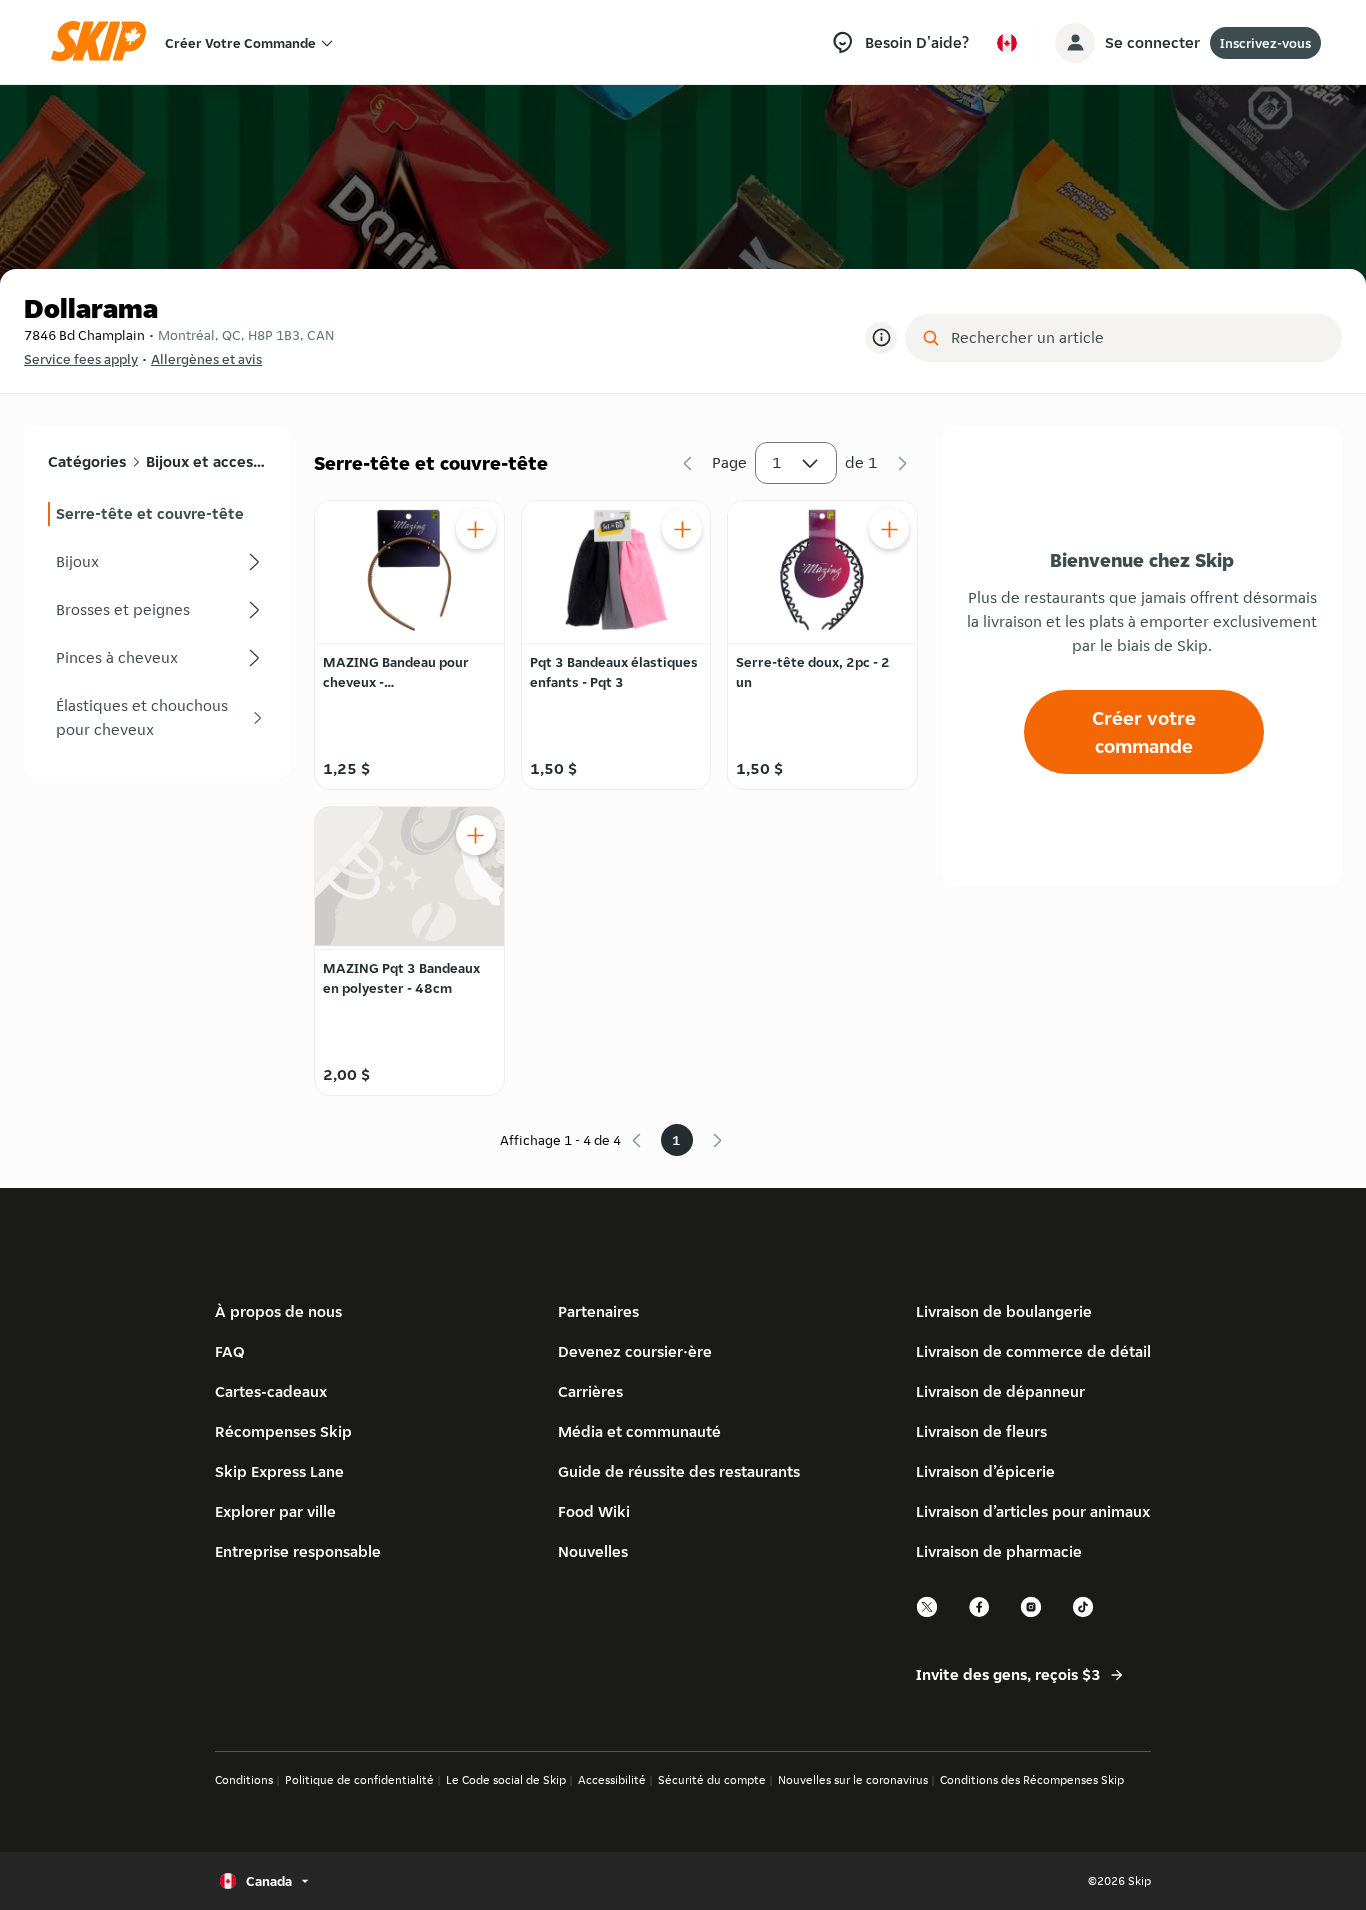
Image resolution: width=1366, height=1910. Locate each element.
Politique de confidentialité (359, 1779)
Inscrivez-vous (1265, 43)
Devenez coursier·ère (635, 1351)
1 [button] (777, 462)
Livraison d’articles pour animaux (1033, 1511)
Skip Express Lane (279, 1471)
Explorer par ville (275, 1511)
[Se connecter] (1075, 43)
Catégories (87, 461)
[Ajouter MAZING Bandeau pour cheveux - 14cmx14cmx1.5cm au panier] (476, 529)
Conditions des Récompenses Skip (1032, 1779)
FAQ (230, 1351)
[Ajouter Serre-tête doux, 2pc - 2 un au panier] (889, 529)
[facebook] (980, 1614)
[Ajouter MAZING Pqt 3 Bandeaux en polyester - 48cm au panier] (476, 835)
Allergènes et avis (206, 359)
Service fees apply (81, 359)
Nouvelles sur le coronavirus (853, 1779)
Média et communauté (639, 1431)
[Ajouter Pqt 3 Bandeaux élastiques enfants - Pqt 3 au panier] (682, 529)
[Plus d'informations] (881, 338)
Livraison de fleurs (981, 1431)
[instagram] (1032, 1614)
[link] (157, 514)
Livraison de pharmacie (999, 1551)
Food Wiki (594, 1511)
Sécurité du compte (712, 1779)
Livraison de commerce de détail (1033, 1351)
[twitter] (928, 1614)
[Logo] (105, 42)
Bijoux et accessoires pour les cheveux (205, 461)
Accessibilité (612, 1779)
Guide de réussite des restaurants (679, 1471)
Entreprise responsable (298, 1551)
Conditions (244, 1779)
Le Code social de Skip (506, 1779)
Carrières (590, 1391)
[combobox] (1137, 338)
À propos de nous (278, 1311)
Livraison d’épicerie (985, 1471)
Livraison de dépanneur (1000, 1391)
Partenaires (598, 1311)
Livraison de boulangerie (1004, 1311)
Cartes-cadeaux (271, 1391)
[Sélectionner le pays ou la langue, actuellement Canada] (1007, 43)
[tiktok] (1084, 1614)
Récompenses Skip (283, 1431)
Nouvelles (593, 1551)
